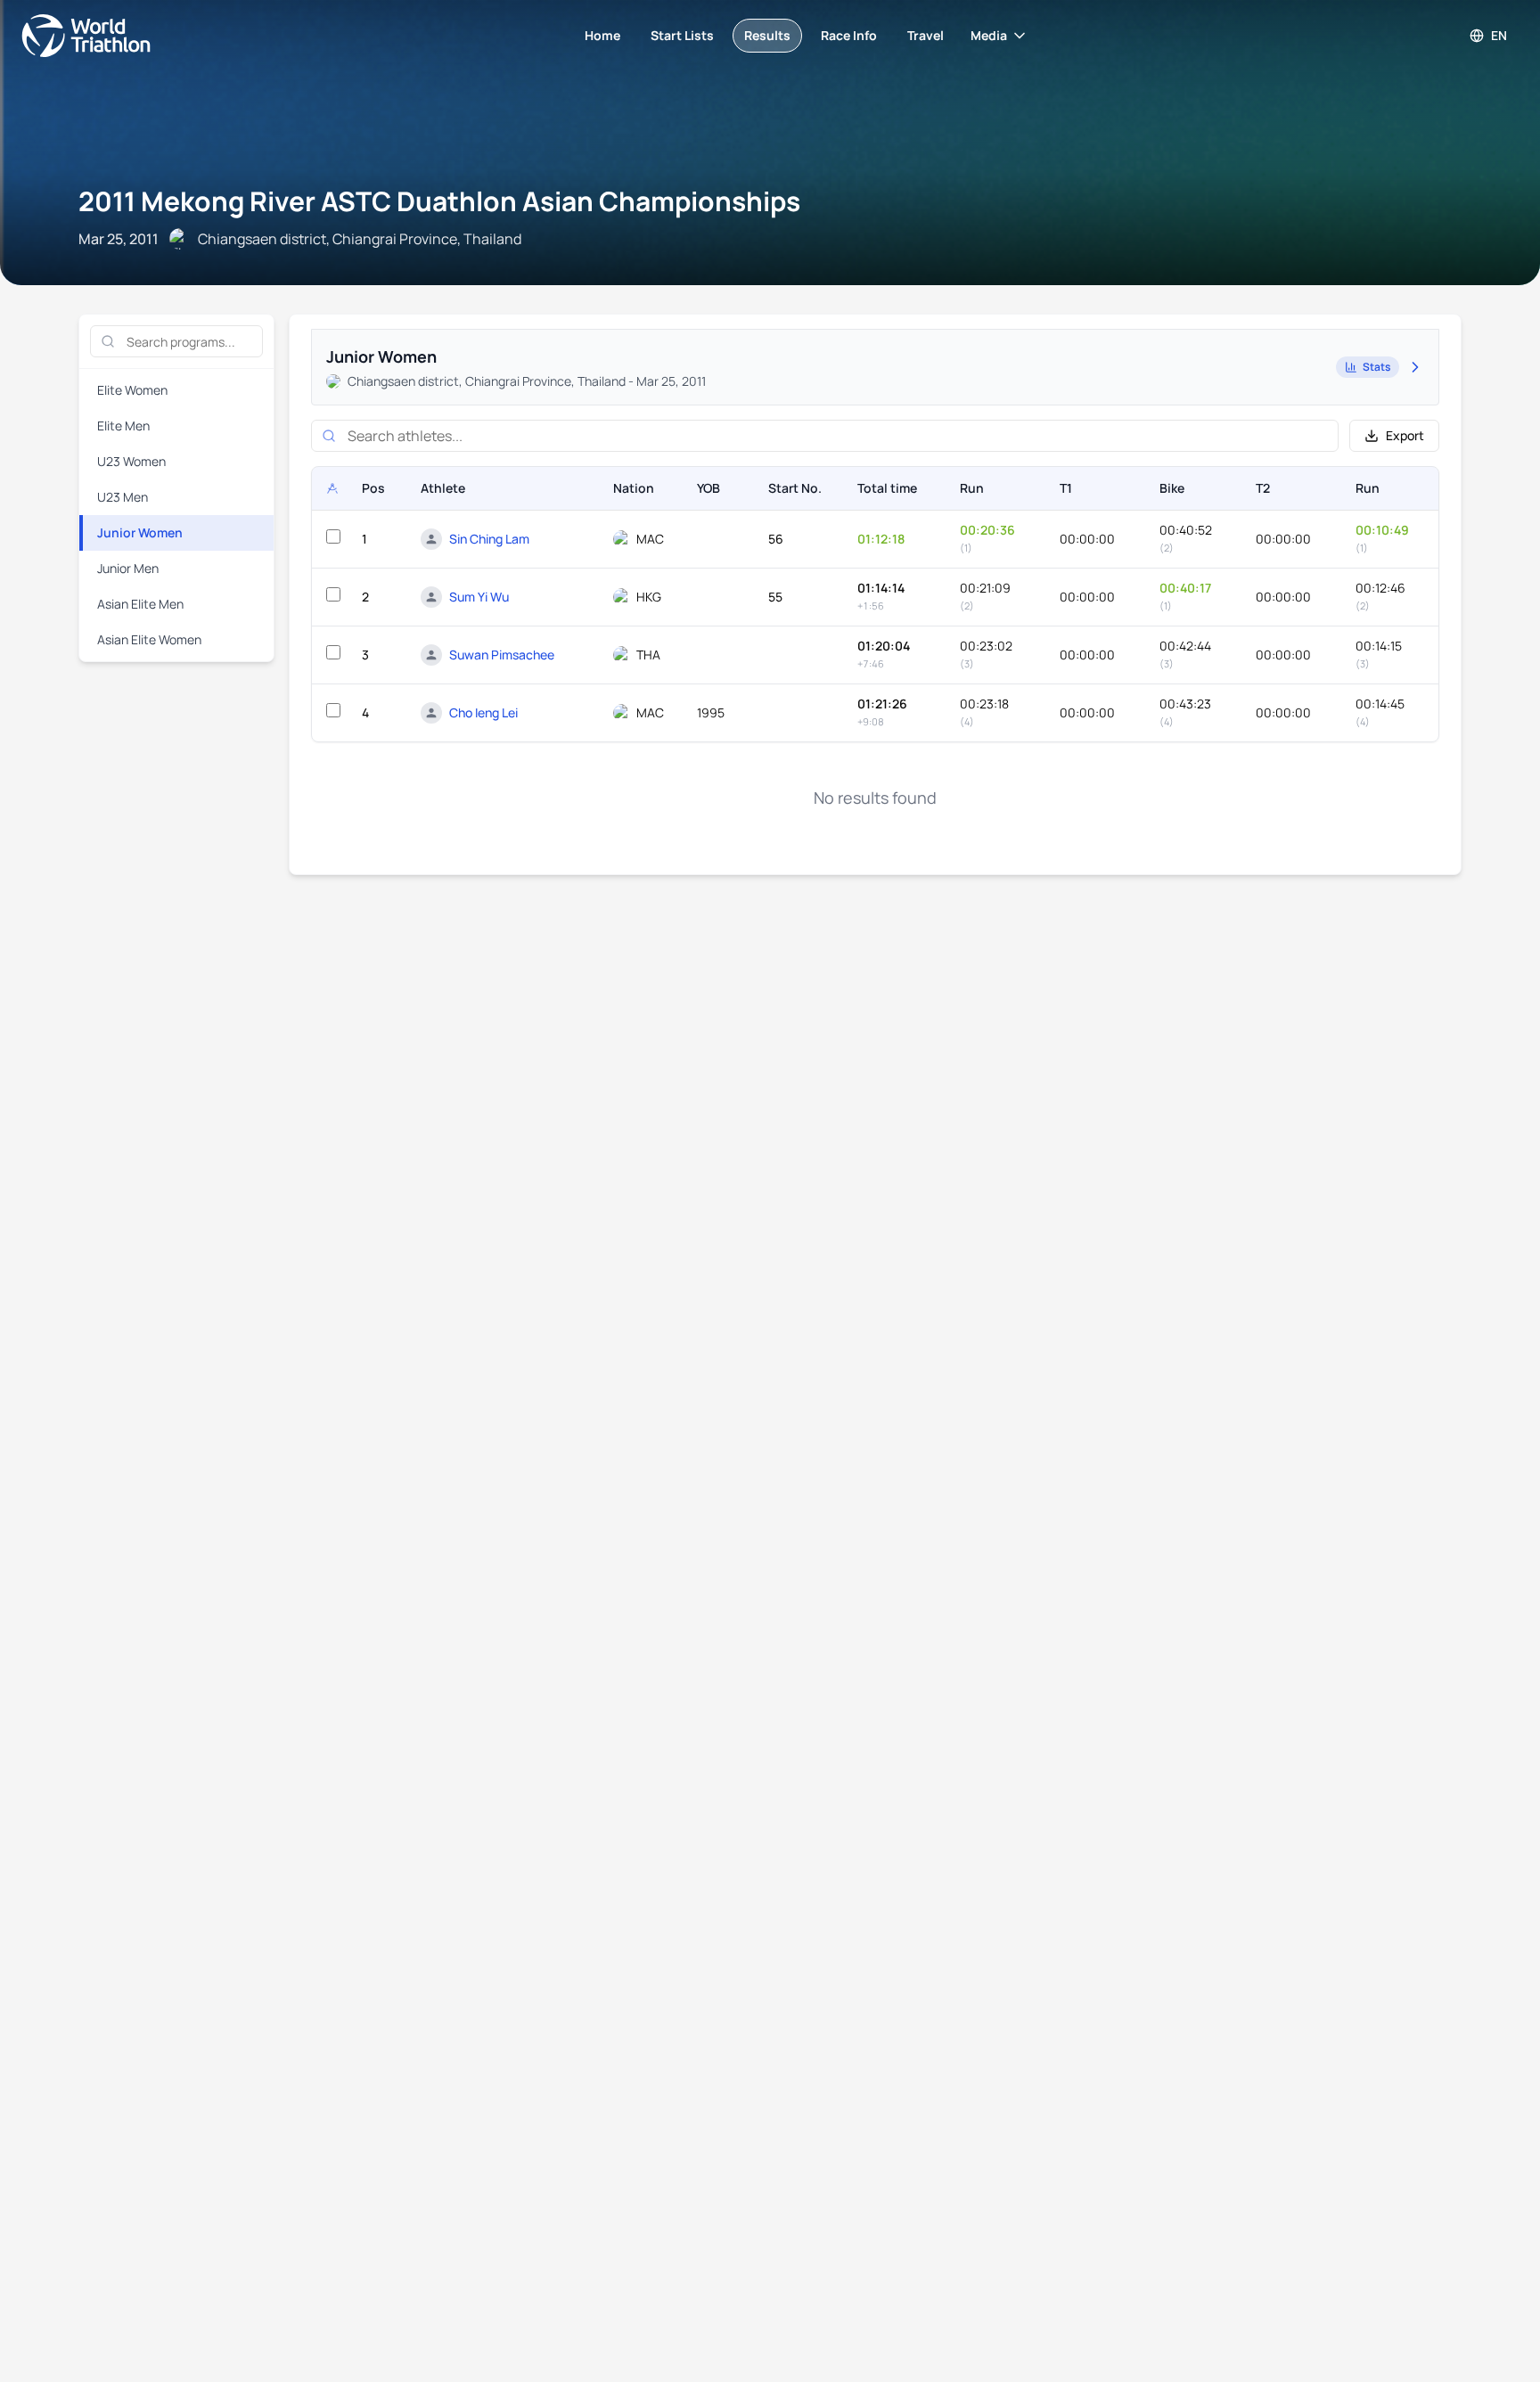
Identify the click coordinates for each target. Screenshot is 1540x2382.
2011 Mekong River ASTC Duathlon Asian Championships (439, 201)
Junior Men (128, 568)
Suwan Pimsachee (502, 655)
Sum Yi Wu (479, 597)
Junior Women (140, 532)
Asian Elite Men (140, 604)
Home (602, 35)
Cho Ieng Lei (483, 712)
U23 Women (131, 461)
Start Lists (682, 35)
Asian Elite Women (149, 639)
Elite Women (132, 390)
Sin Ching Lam (489, 539)
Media (989, 35)
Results (767, 35)
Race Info (849, 35)
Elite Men (123, 426)
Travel (926, 35)
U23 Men (123, 497)
